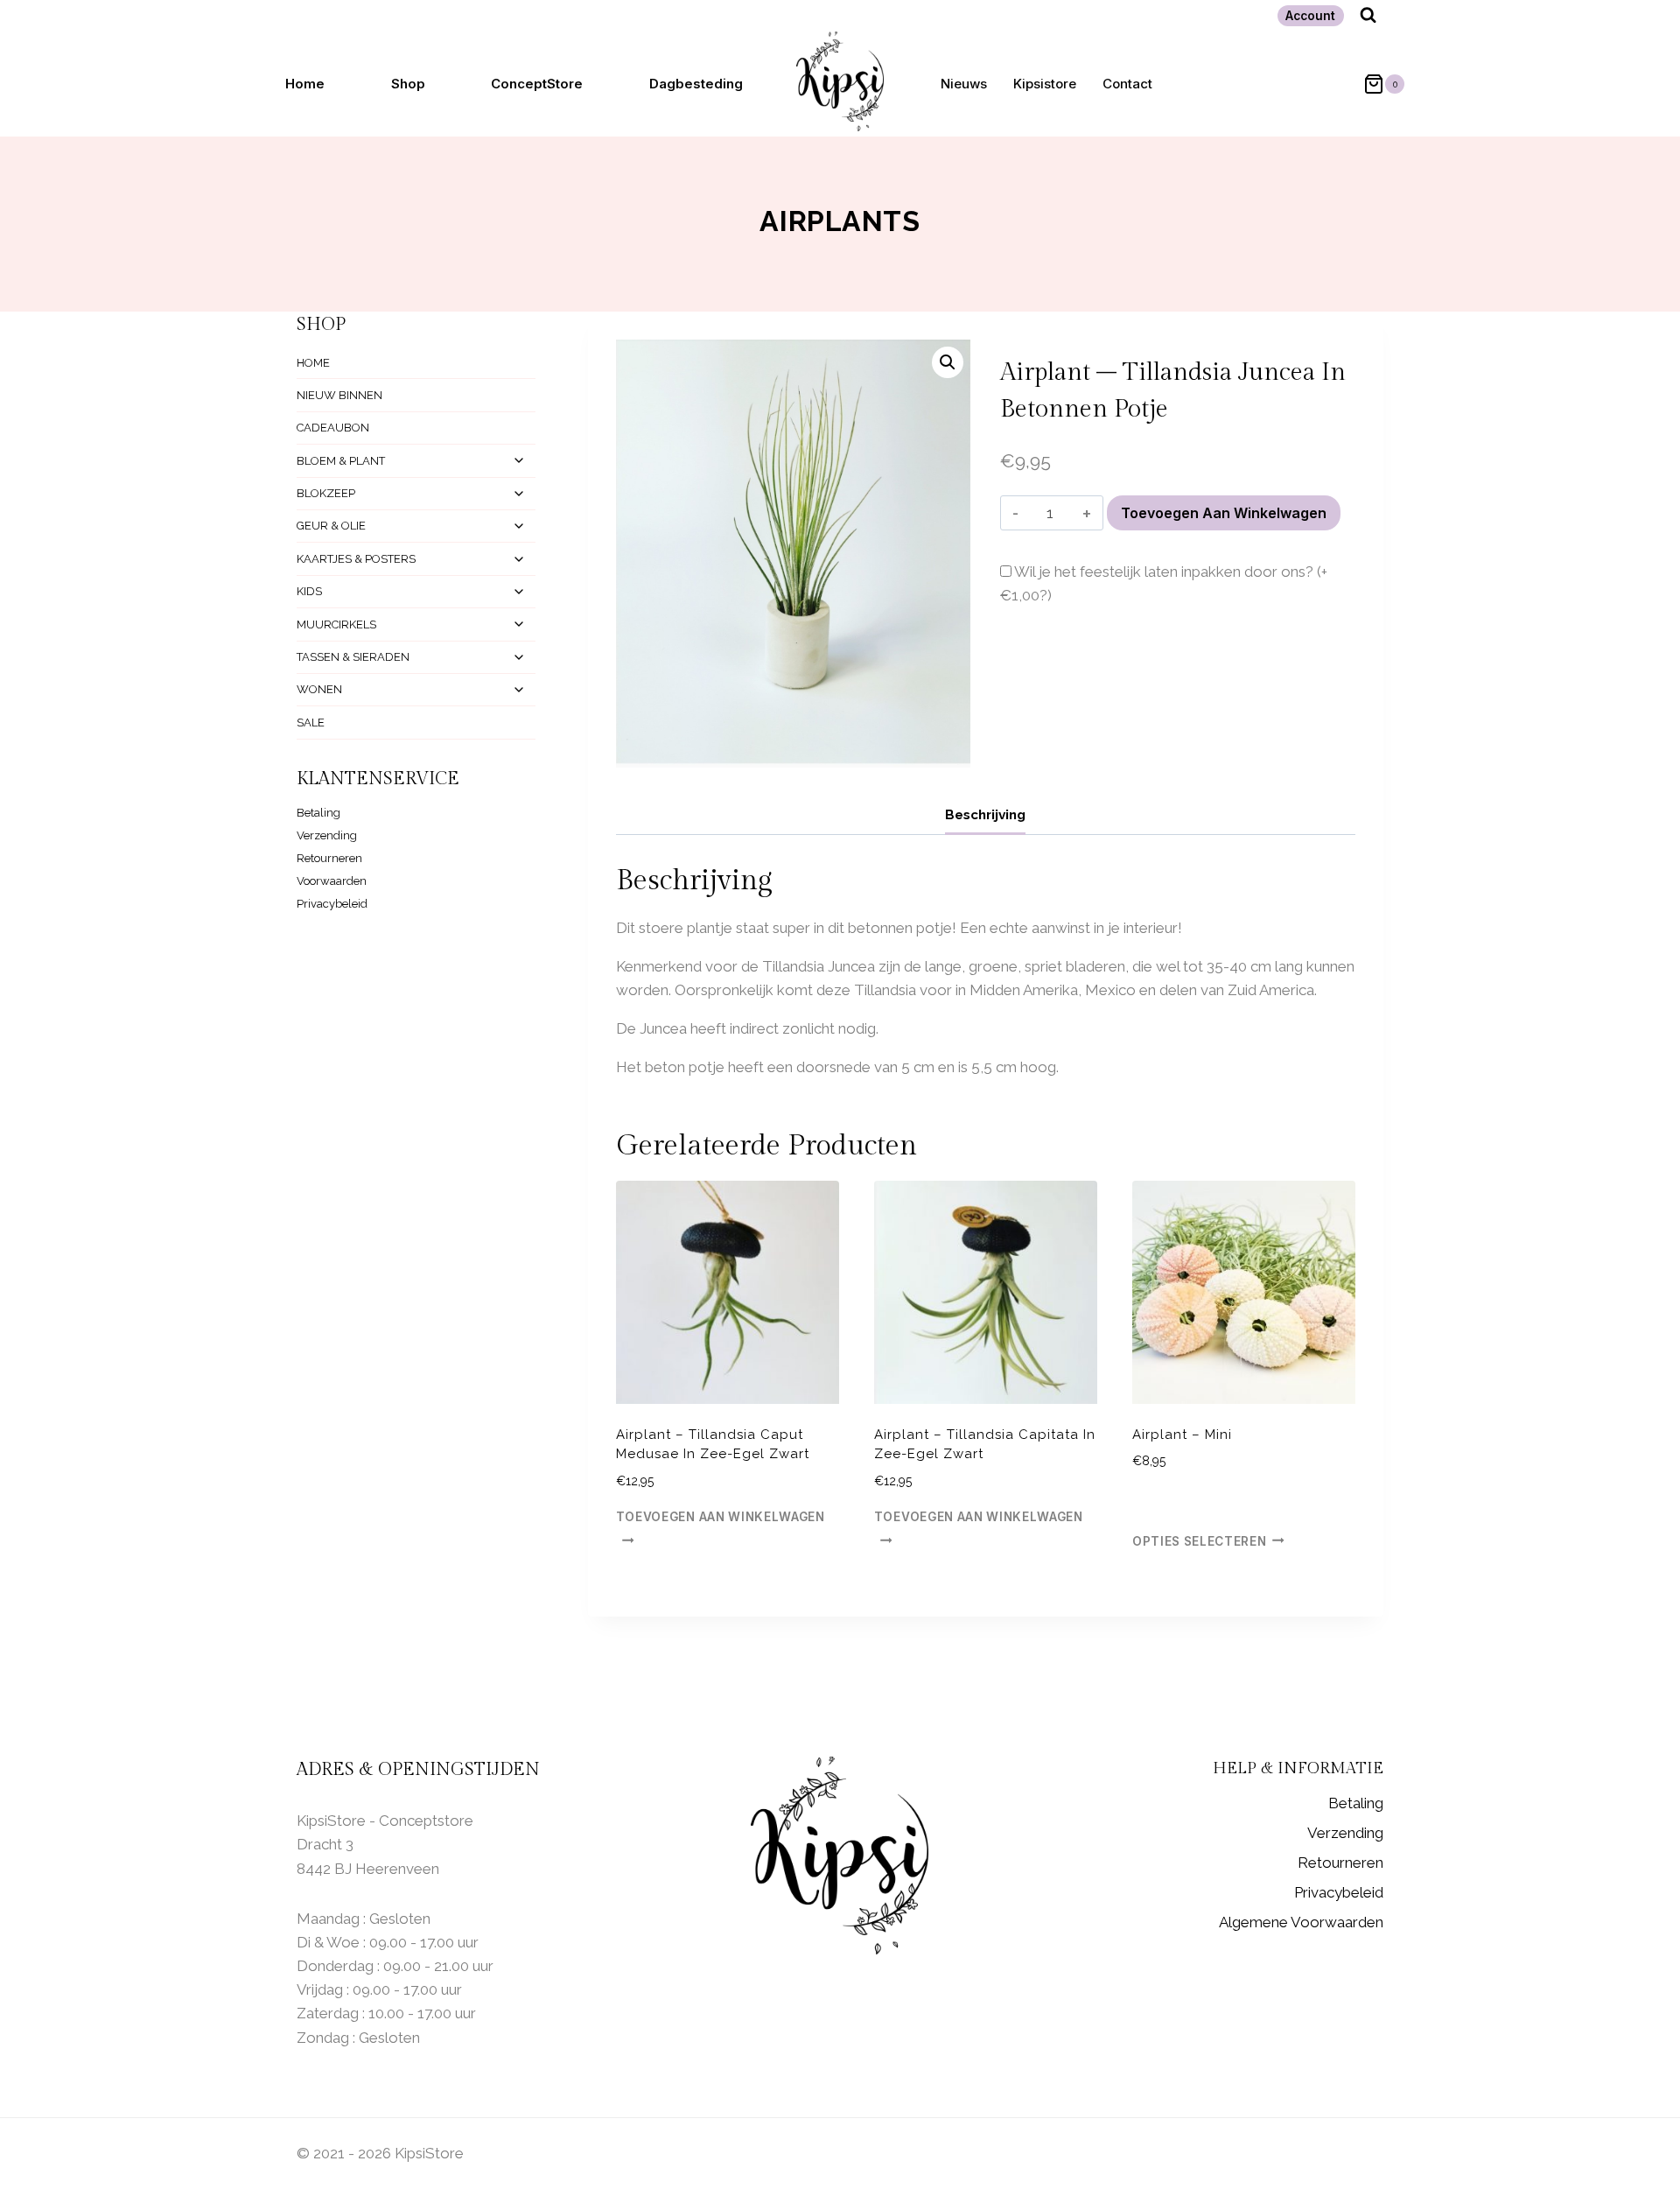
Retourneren (329, 858)
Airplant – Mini (1182, 1435)
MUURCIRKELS (336, 624)
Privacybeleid (332, 904)
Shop (408, 84)
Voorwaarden (332, 881)
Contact (1127, 84)
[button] (948, 362)
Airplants (840, 221)
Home (305, 84)
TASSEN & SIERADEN (353, 657)
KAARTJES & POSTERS (356, 559)
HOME (313, 363)
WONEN (319, 689)
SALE (311, 723)
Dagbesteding (696, 84)
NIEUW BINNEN (339, 395)
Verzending (327, 835)
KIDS (309, 591)
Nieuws (964, 84)
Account (1310, 16)
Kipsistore (1045, 84)
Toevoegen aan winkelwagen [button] (721, 1517)
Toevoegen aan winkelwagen (1224, 513)
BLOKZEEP (326, 493)
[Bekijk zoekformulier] (1368, 15)
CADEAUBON (333, 428)
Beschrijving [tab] (985, 815)
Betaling (318, 813)
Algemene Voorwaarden (1301, 1922)
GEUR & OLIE (331, 526)
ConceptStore (537, 84)
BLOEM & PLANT (341, 461)
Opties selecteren (1200, 1540)
